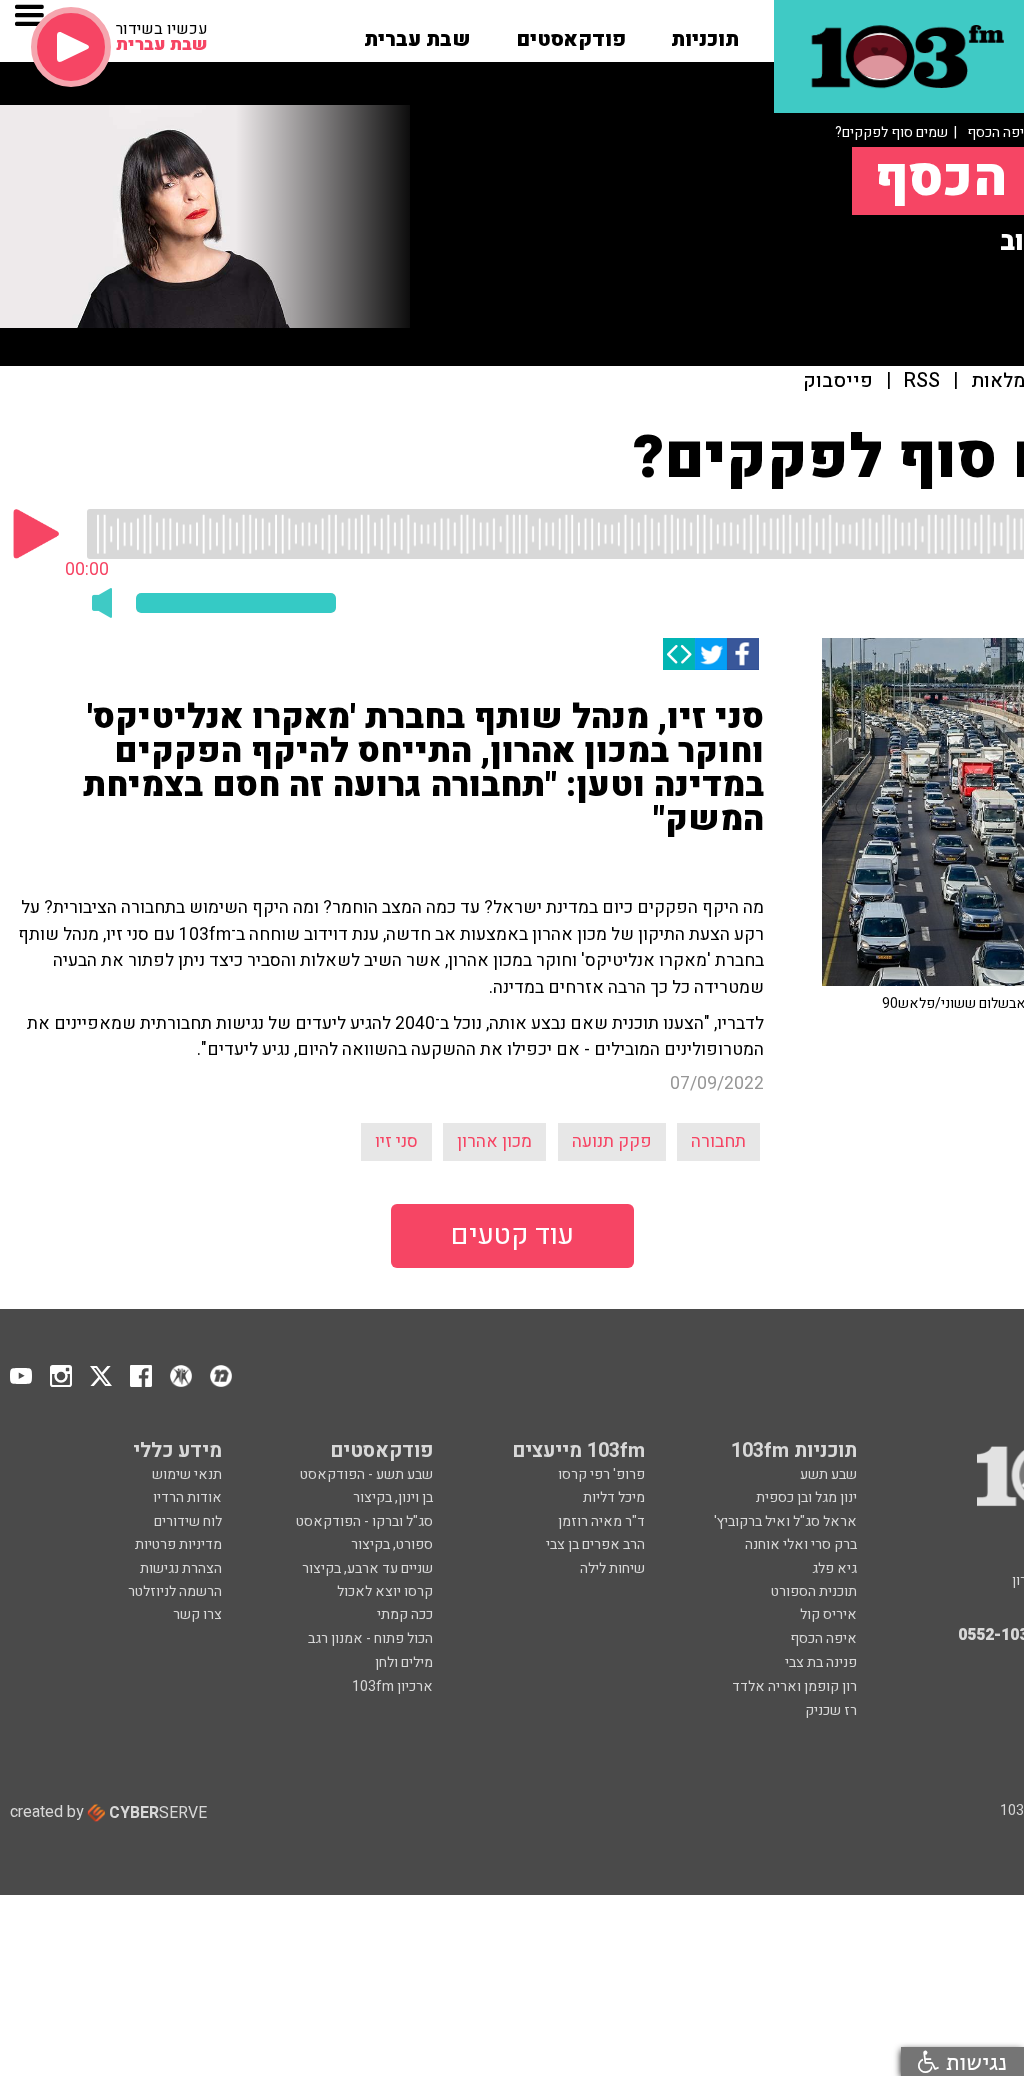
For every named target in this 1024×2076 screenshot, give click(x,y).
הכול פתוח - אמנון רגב (370, 1638)
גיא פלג (834, 1568)
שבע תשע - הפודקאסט (366, 1474)
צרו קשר (197, 1614)
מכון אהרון (494, 1141)
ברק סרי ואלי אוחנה (801, 1544)
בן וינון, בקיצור (393, 1497)
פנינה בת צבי (821, 1662)
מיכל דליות (614, 1497)
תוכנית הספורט (814, 1591)
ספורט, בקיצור (392, 1544)
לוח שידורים (188, 1521)
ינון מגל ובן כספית (806, 1497)
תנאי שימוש (187, 1474)
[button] (705, 33)
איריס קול (828, 1614)
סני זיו (396, 1141)
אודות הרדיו (187, 1497)
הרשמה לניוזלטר (175, 1591)
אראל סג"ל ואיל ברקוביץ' (785, 1521)
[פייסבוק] (743, 654)
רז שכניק (831, 1710)
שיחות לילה (612, 1568)
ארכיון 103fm (392, 1686)
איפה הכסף (823, 1638)
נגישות (973, 2061)
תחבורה (718, 1141)
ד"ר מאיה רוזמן (601, 1521)
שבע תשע (828, 1474)
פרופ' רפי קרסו (601, 1474)
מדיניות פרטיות (178, 1544)
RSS (922, 381)
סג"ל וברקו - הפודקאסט (364, 1521)
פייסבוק (838, 381)
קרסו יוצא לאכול (385, 1591)
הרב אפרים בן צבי (595, 1544)
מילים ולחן (404, 1662)
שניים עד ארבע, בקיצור (367, 1568)
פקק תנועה (612, 1141)
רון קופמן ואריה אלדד (794, 1686)
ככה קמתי (405, 1614)
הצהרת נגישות (181, 1568)
